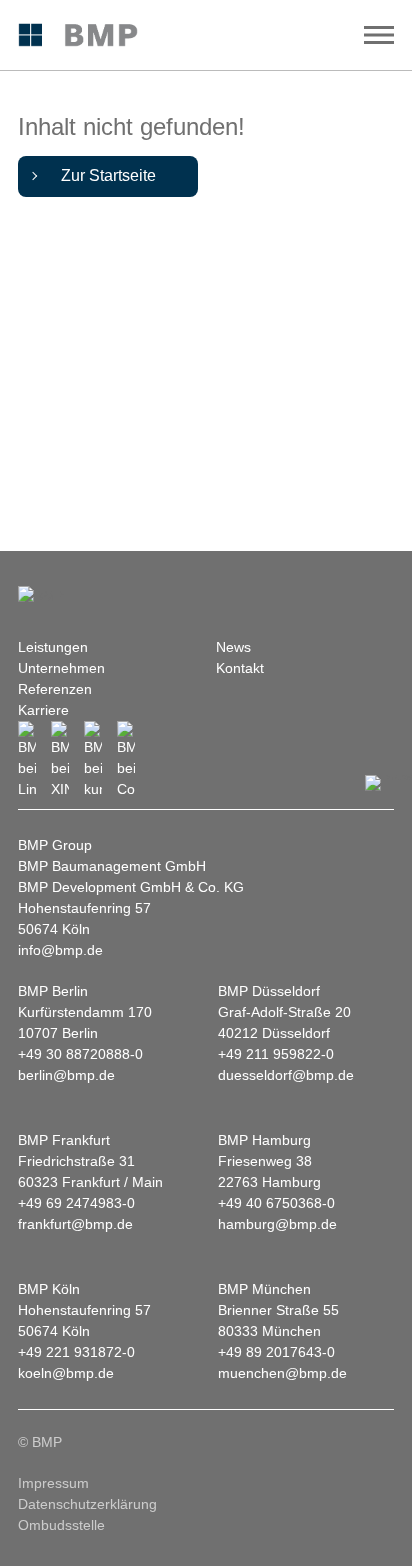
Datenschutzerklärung (87, 1504)
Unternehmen (61, 668)
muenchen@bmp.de (282, 1373)
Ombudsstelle (61, 1525)
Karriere (43, 710)
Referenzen (55, 689)
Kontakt (240, 668)
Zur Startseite (108, 175)
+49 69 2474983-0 (76, 1203)
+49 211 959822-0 (276, 1054)
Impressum (53, 1483)
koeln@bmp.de (66, 1373)
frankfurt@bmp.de (75, 1224)
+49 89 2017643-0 (276, 1352)
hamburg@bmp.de (277, 1224)
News (233, 647)
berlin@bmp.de (66, 1075)
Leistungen (53, 647)
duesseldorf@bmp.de (286, 1075)
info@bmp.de (60, 950)
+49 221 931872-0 (76, 1352)
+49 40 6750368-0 (276, 1203)
